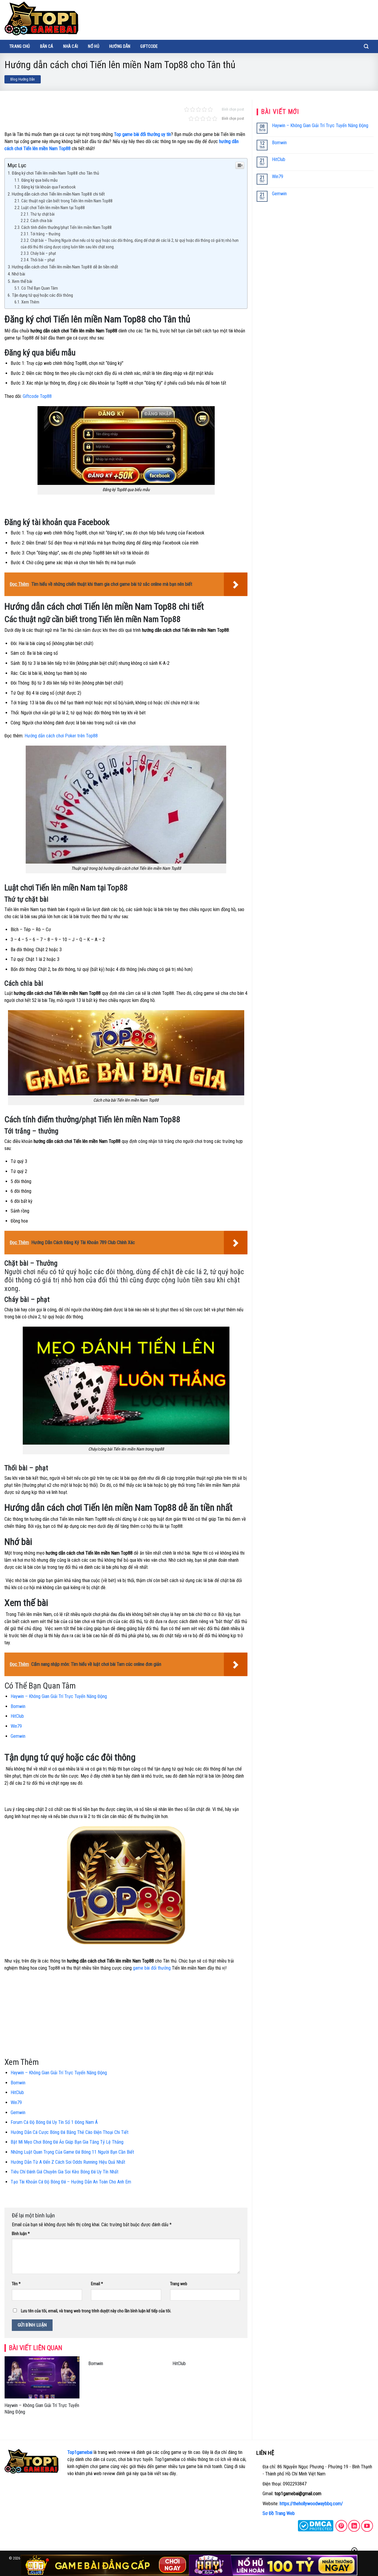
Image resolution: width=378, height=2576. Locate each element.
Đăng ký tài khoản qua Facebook (48, 187)
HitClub (17, 1716)
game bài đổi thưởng (152, 1968)
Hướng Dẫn (120, 46)
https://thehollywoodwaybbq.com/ (311, 2504)
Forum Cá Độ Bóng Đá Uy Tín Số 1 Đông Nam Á (54, 2122)
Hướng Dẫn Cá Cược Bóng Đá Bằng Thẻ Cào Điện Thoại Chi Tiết (70, 2132)
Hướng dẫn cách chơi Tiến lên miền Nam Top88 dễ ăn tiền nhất (65, 267)
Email (97, 2284)
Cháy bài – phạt (43, 253)
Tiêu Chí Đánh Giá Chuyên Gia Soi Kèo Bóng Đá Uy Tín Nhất (65, 2172)
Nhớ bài (19, 274)
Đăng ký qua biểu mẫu (39, 180)
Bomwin (18, 1706)
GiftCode (149, 46)
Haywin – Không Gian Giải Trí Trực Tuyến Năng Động (59, 1696)
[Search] (366, 46)
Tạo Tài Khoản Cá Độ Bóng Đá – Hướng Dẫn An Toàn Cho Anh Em (71, 2182)
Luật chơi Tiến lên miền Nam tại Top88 (53, 208)
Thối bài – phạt (43, 260)
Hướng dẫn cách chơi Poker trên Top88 (61, 736)
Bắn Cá (47, 46)
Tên (16, 2284)
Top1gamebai (80, 2452)
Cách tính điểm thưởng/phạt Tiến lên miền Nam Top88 (66, 228)
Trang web (179, 2284)
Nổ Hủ (93, 46)
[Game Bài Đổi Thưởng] (41, 18)
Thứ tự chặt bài (43, 214)
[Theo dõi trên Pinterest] (341, 2526)
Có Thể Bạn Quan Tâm (40, 288)
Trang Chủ (20, 46)
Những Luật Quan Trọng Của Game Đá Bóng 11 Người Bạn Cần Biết (72, 2152)
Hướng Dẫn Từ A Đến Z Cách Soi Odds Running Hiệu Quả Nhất (68, 2162)
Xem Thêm (30, 302)
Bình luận (21, 2234)
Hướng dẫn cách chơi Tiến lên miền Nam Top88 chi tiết (58, 194)
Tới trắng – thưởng (45, 234)
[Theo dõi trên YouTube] (367, 2526)
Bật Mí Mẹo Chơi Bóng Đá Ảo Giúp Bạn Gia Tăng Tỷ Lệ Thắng (67, 2142)
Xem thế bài (22, 281)
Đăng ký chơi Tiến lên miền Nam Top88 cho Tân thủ (55, 173)
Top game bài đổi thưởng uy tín (142, 134)
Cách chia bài (42, 221)
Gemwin (18, 1736)
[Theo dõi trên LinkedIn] (354, 2526)
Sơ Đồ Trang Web (279, 2513)
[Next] (249, 2393)
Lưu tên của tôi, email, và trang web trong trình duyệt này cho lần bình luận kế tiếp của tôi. (96, 2311)
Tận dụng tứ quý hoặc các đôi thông (42, 295)
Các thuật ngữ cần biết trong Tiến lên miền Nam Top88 (67, 201)
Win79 (16, 1726)
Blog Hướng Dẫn (23, 79)
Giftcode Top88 (37, 396)
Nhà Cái (71, 46)
